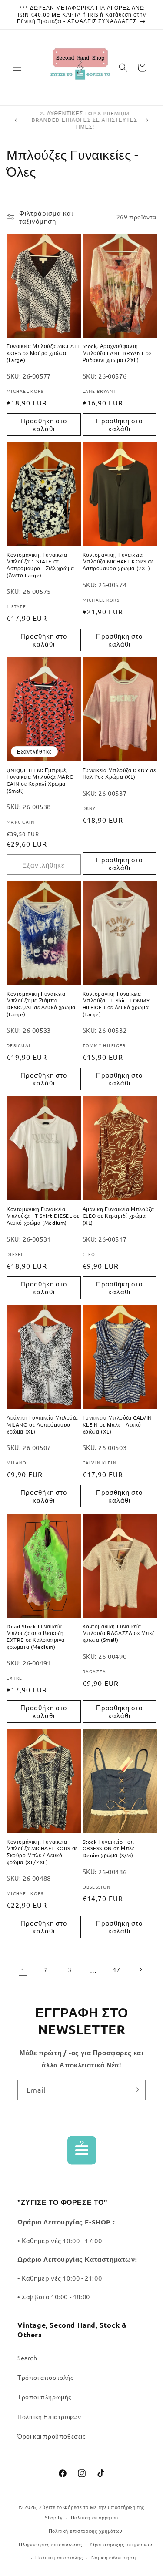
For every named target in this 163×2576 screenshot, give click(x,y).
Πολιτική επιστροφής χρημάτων (86, 2531)
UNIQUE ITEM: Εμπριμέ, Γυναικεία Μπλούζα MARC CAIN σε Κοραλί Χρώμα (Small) (40, 781)
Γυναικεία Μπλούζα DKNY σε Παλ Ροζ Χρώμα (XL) (119, 774)
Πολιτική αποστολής (59, 2557)
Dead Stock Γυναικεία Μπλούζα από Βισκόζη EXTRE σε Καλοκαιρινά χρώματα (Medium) (36, 1637)
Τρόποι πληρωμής (45, 2397)
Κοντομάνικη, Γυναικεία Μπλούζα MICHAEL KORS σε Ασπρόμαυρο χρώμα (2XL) (118, 562)
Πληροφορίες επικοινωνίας (50, 2544)
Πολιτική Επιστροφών (49, 2416)
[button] (17, 67)
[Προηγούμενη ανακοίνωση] (16, 120)
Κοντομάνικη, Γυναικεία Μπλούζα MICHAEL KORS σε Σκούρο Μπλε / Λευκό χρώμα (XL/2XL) (42, 1852)
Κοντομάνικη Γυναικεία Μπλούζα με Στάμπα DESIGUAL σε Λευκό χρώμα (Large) (41, 1004)
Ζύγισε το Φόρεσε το (65, 2507)
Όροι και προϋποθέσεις (52, 2436)
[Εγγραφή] (136, 2090)
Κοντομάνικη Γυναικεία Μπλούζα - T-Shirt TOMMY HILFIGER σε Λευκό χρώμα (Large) (116, 1004)
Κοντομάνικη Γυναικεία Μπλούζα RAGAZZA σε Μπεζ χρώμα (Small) (119, 1633)
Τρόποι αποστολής (46, 2377)
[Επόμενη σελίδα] (140, 1970)
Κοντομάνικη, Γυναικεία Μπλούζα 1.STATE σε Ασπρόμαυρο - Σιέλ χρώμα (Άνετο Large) (40, 565)
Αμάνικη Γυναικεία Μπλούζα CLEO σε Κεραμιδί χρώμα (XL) (118, 1216)
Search (27, 2358)
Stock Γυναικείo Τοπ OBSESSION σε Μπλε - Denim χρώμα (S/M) (110, 1849)
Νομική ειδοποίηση (114, 2557)
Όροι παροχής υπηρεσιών (121, 2544)
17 (117, 1970)
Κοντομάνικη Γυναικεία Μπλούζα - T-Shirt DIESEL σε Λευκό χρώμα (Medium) (43, 1216)
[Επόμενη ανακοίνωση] (147, 120)
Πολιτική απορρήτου (95, 2517)
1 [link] (23, 1970)
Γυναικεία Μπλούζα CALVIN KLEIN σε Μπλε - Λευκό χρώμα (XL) (117, 1424)
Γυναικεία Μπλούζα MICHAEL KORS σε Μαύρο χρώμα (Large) (43, 353)
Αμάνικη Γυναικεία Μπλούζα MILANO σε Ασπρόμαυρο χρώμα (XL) (42, 1424)
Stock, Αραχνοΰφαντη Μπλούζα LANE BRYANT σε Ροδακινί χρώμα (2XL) (117, 353)
